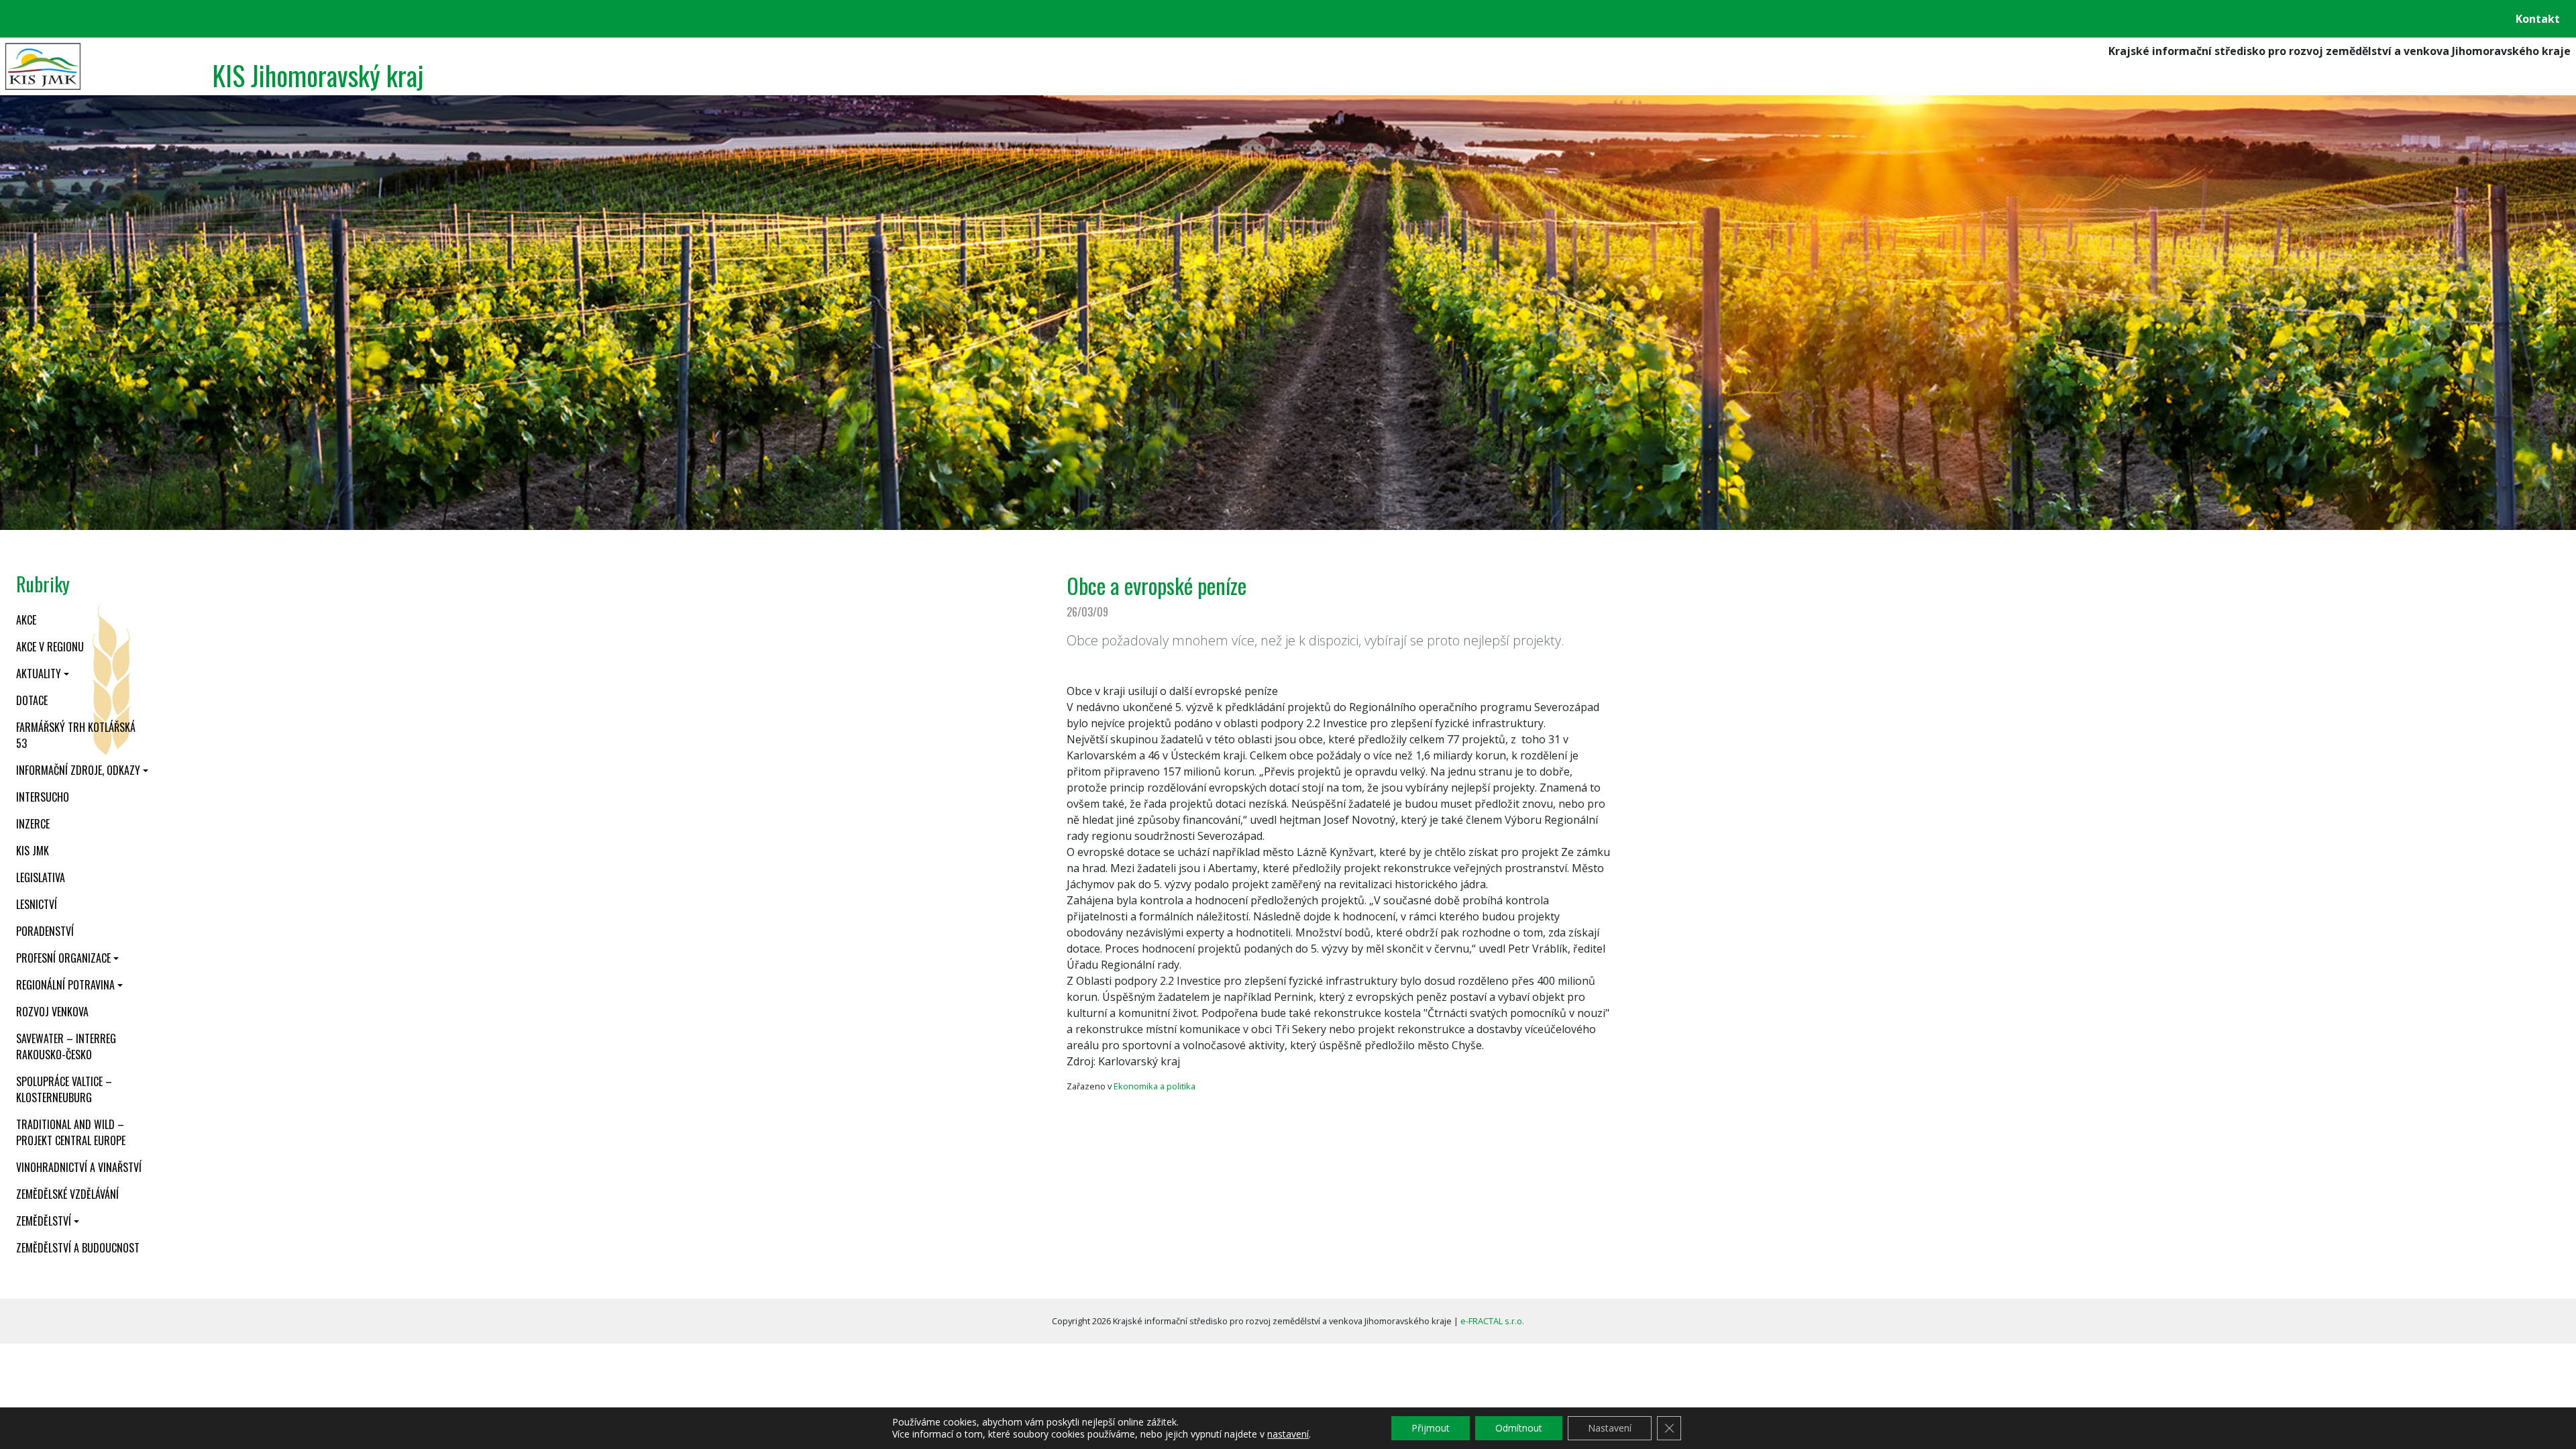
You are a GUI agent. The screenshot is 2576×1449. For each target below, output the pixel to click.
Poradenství (45, 931)
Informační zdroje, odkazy (78, 770)
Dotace (32, 700)
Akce (26, 620)
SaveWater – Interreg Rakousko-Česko (66, 1046)
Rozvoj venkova (52, 1012)
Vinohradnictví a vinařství (79, 1167)
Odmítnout (1519, 1428)
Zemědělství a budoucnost (78, 1248)
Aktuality (39, 674)
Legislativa (41, 877)
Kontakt (2538, 19)
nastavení (1288, 1434)
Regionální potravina (65, 985)
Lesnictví (37, 904)
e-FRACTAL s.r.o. (1492, 1321)
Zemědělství (44, 1221)
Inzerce (33, 824)
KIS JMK (33, 851)
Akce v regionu (50, 647)
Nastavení (1610, 1428)
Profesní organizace (63, 958)
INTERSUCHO (43, 797)
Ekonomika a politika (1155, 1086)
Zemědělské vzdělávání (67, 1194)
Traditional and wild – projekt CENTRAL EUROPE (71, 1132)
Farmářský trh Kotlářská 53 (76, 735)
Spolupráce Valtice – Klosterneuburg (64, 1089)
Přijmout (1431, 1428)
